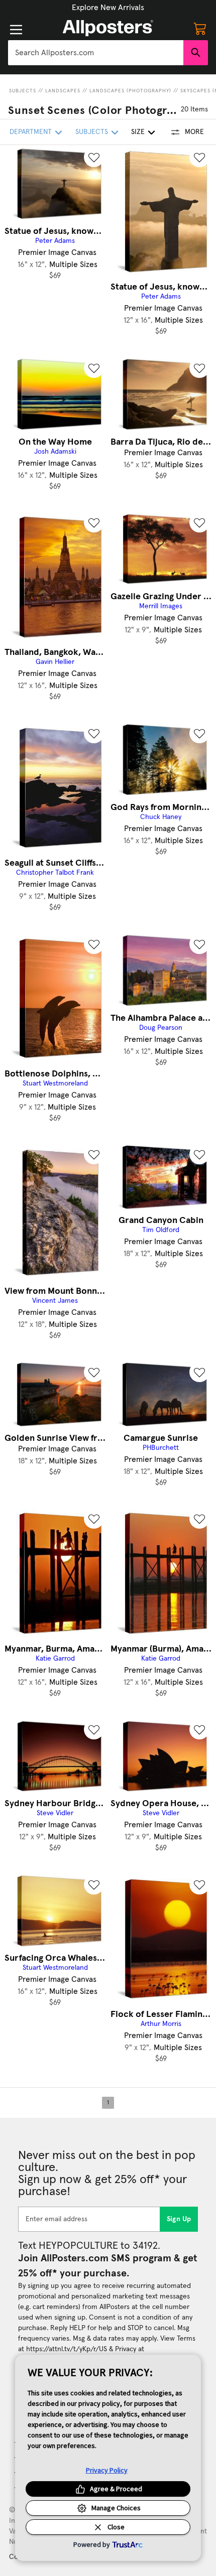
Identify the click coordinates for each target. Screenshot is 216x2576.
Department (31, 132)
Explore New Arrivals (108, 8)
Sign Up (179, 2219)
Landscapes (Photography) (130, 91)
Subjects (23, 91)
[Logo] (108, 28)
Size (138, 132)
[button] (108, 8)
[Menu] (16, 30)
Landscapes (63, 91)
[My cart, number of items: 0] (200, 28)
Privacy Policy (107, 2470)
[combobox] (96, 53)
